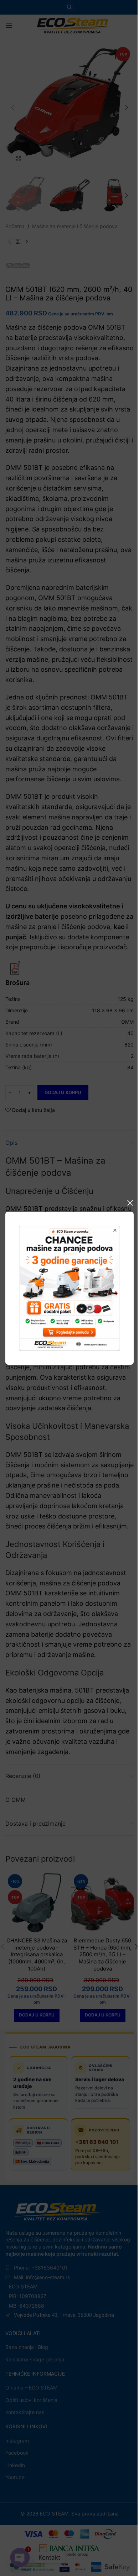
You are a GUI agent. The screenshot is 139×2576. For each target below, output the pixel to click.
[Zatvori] (130, 1203)
